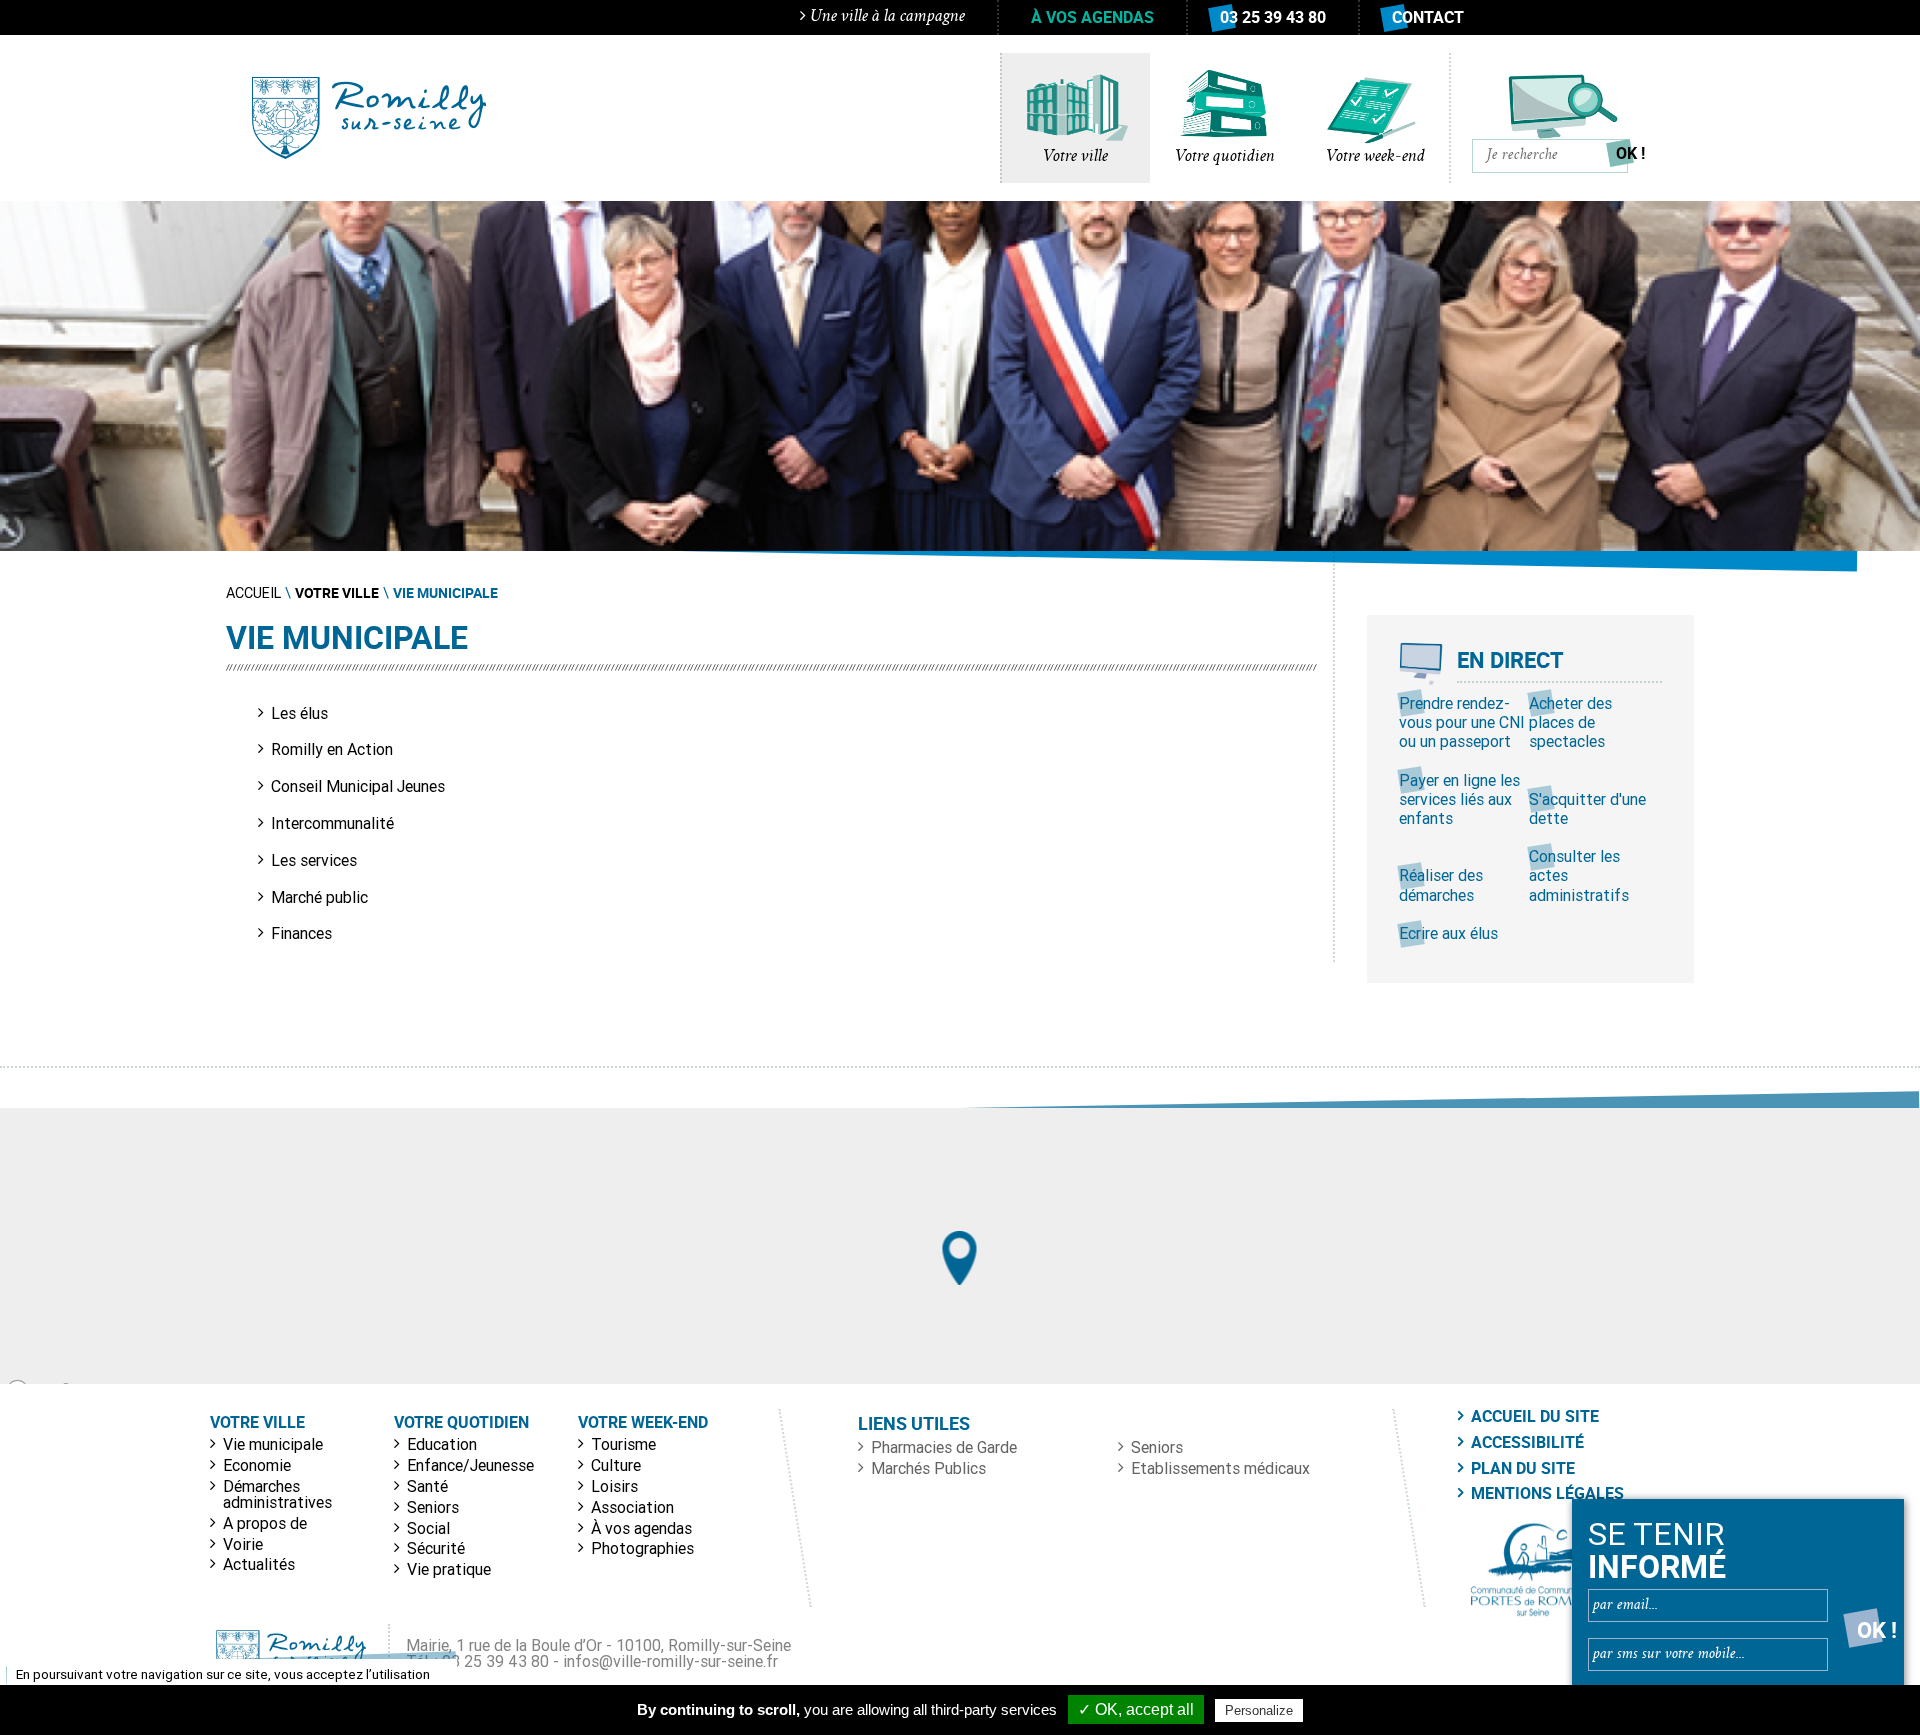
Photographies (642, 1548)
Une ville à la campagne (885, 17)
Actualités (259, 1564)
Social (428, 1528)
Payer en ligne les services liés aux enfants (1459, 799)
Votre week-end (1375, 157)
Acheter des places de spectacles (1570, 722)
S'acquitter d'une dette (1587, 808)
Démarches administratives (277, 1494)
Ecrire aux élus (1448, 933)
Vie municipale (273, 1444)
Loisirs (614, 1486)
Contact (1428, 17)
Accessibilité (1527, 1442)
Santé (427, 1486)
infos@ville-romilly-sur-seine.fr (670, 1661)
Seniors (433, 1507)
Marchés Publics (928, 1468)
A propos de (265, 1523)
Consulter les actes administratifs (1579, 875)
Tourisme (623, 1444)
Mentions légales (1547, 1493)
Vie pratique (449, 1569)
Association (632, 1507)
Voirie (243, 1544)
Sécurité (436, 1548)
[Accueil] (369, 118)
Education (442, 1444)
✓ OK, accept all (1136, 1709)
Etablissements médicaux (1220, 1468)
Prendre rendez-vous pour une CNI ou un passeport (1462, 722)
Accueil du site (1535, 1416)
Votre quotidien (1225, 157)
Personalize (1259, 1710)
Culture (616, 1465)
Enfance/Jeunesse (470, 1465)
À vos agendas (1092, 17)
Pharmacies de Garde (944, 1447)
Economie (257, 1465)
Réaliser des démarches (1441, 884)
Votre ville (1075, 157)
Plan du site (1523, 1468)
